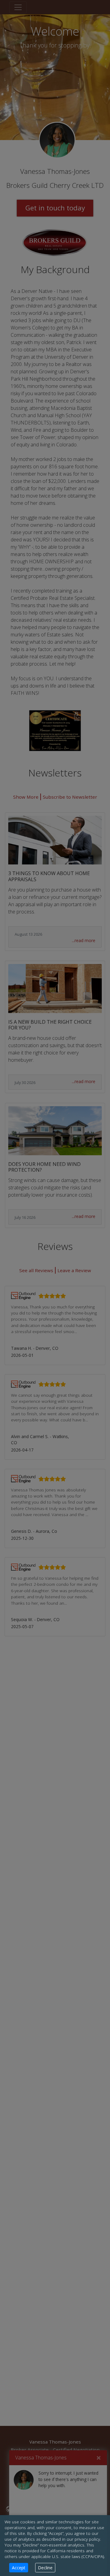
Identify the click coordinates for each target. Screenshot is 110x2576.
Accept (19, 2568)
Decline (45, 2568)
